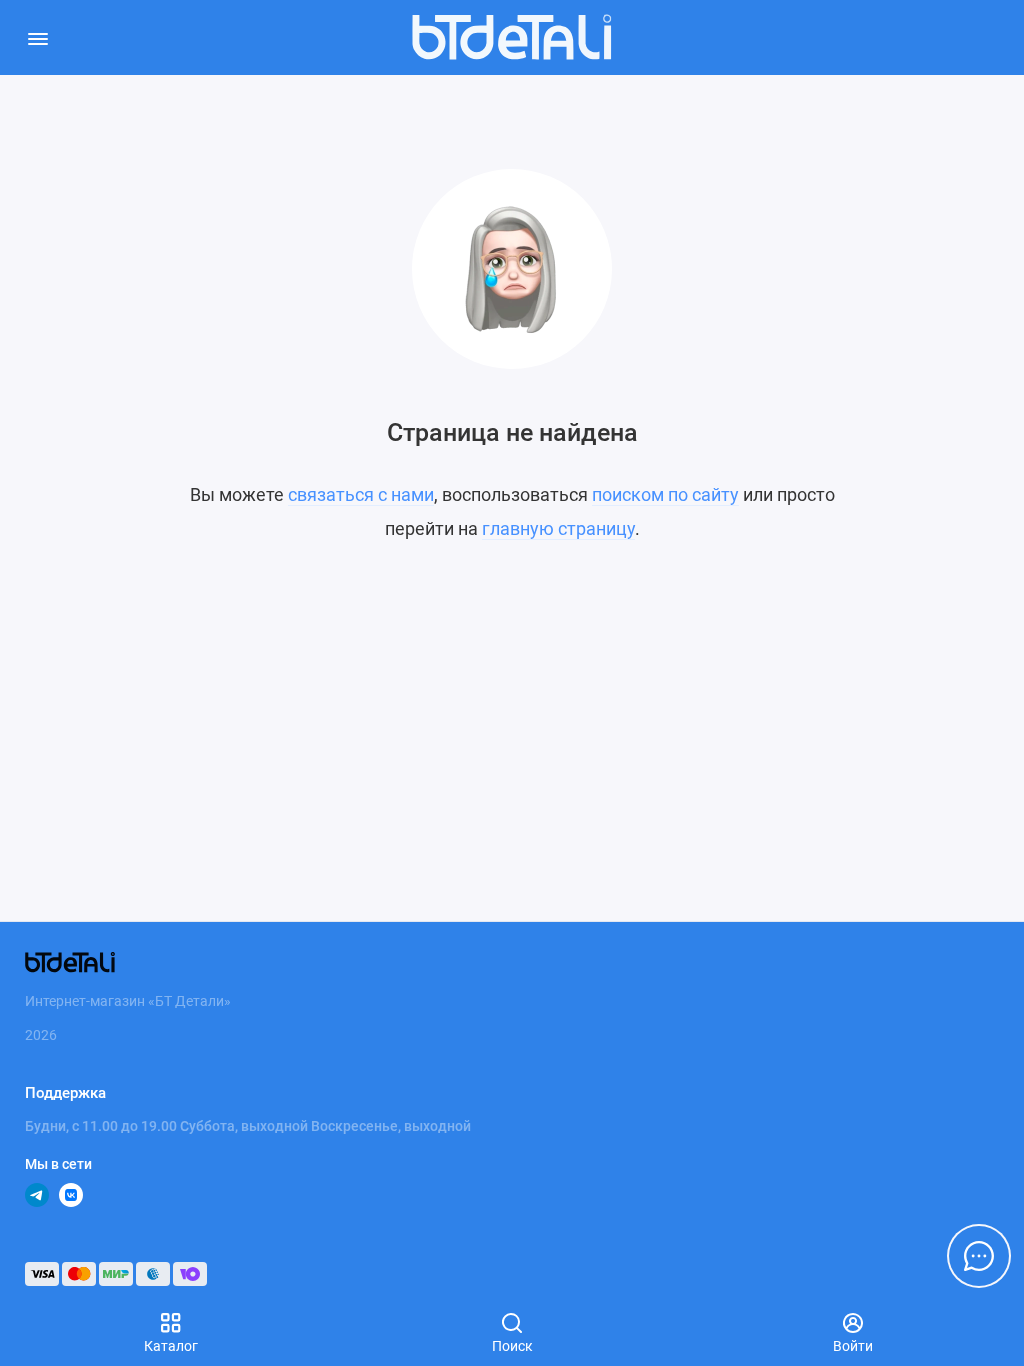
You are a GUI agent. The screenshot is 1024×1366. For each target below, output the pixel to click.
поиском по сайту (665, 494)
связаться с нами (361, 494)
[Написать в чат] (979, 1256)
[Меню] (37, 37)
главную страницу (558, 528)
